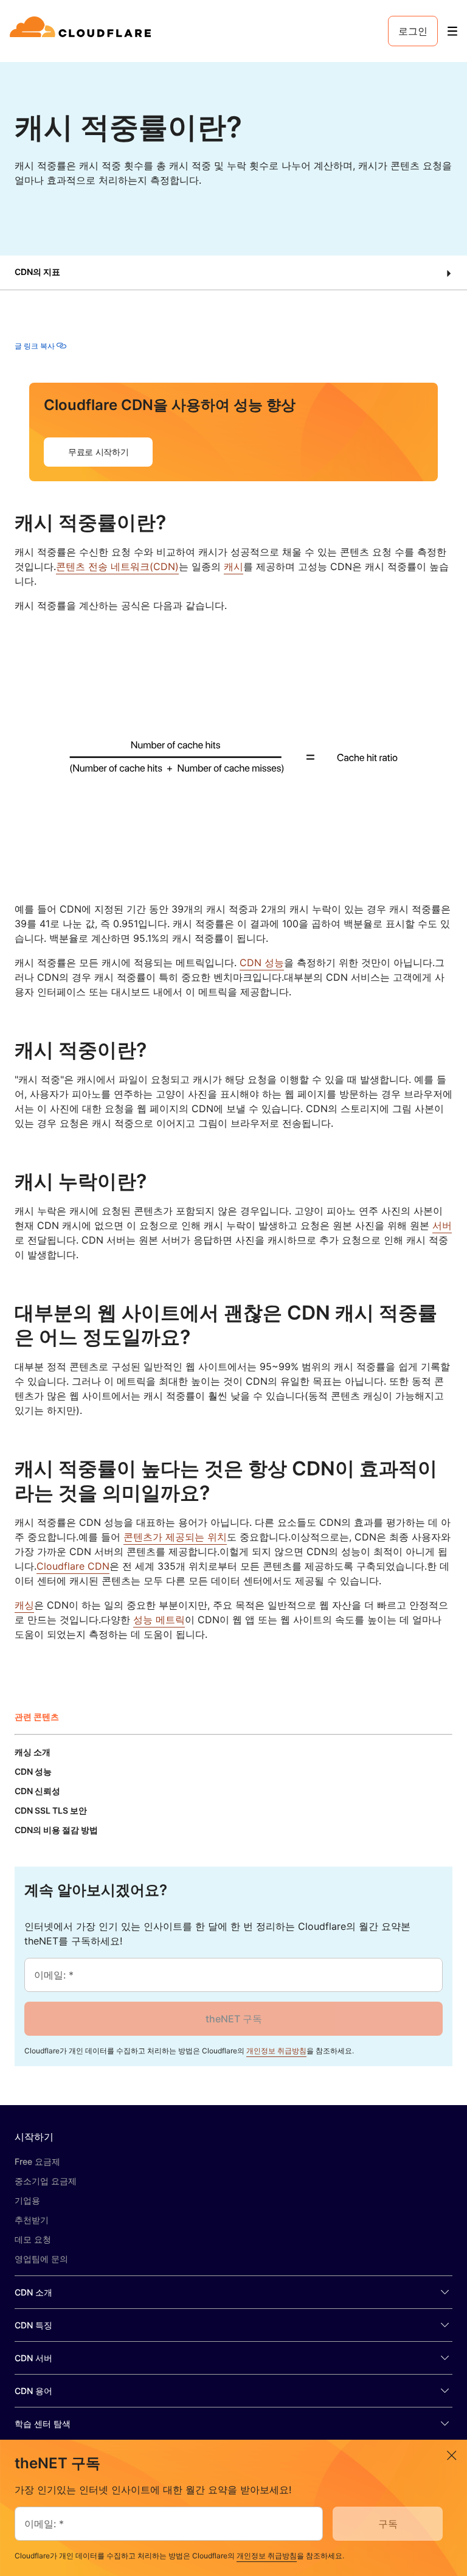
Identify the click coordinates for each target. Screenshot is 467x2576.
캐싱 (24, 1605)
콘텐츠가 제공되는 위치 (175, 1537)
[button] (233, 273)
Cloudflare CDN (73, 1566)
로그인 (413, 31)
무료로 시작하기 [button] (98, 452)
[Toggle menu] (452, 31)
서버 (442, 1225)
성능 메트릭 (159, 1620)
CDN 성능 (262, 963)
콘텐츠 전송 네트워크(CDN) (117, 566)
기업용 (27, 2200)
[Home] (82, 31)
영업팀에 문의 (41, 2259)
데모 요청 (33, 2239)
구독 (388, 2524)
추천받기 (32, 2220)
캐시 (233, 566)
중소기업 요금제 (46, 2181)
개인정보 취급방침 (276, 2051)
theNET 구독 (234, 2019)
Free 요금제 (37, 2161)
